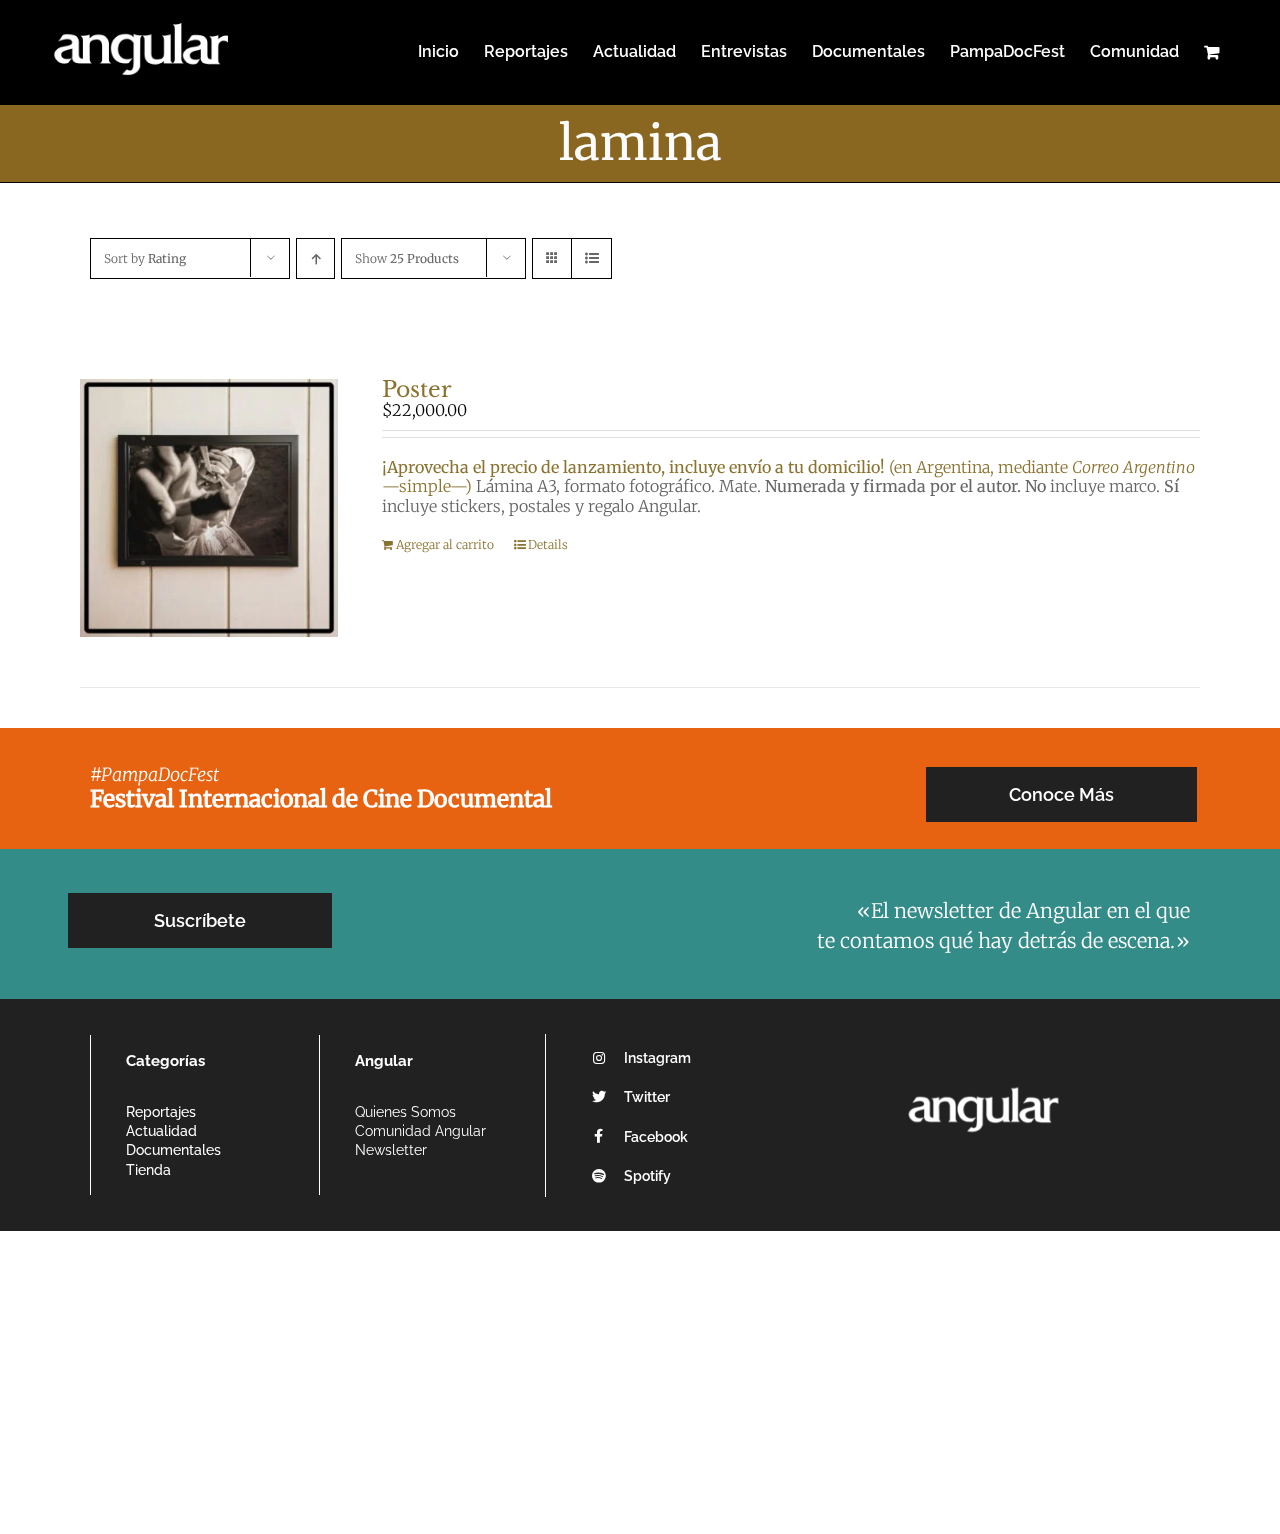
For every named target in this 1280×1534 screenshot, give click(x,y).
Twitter (647, 1097)
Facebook (656, 1137)
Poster (417, 389)
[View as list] (591, 258)
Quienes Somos (405, 1112)
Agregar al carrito (445, 544)
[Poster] (209, 508)
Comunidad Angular (420, 1131)
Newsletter (391, 1150)
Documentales (173, 1150)
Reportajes (161, 1112)
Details (548, 544)
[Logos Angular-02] (983, 1081)
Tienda (148, 1170)
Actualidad (161, 1131)
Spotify (647, 1176)
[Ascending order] (315, 258)
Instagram (657, 1058)
